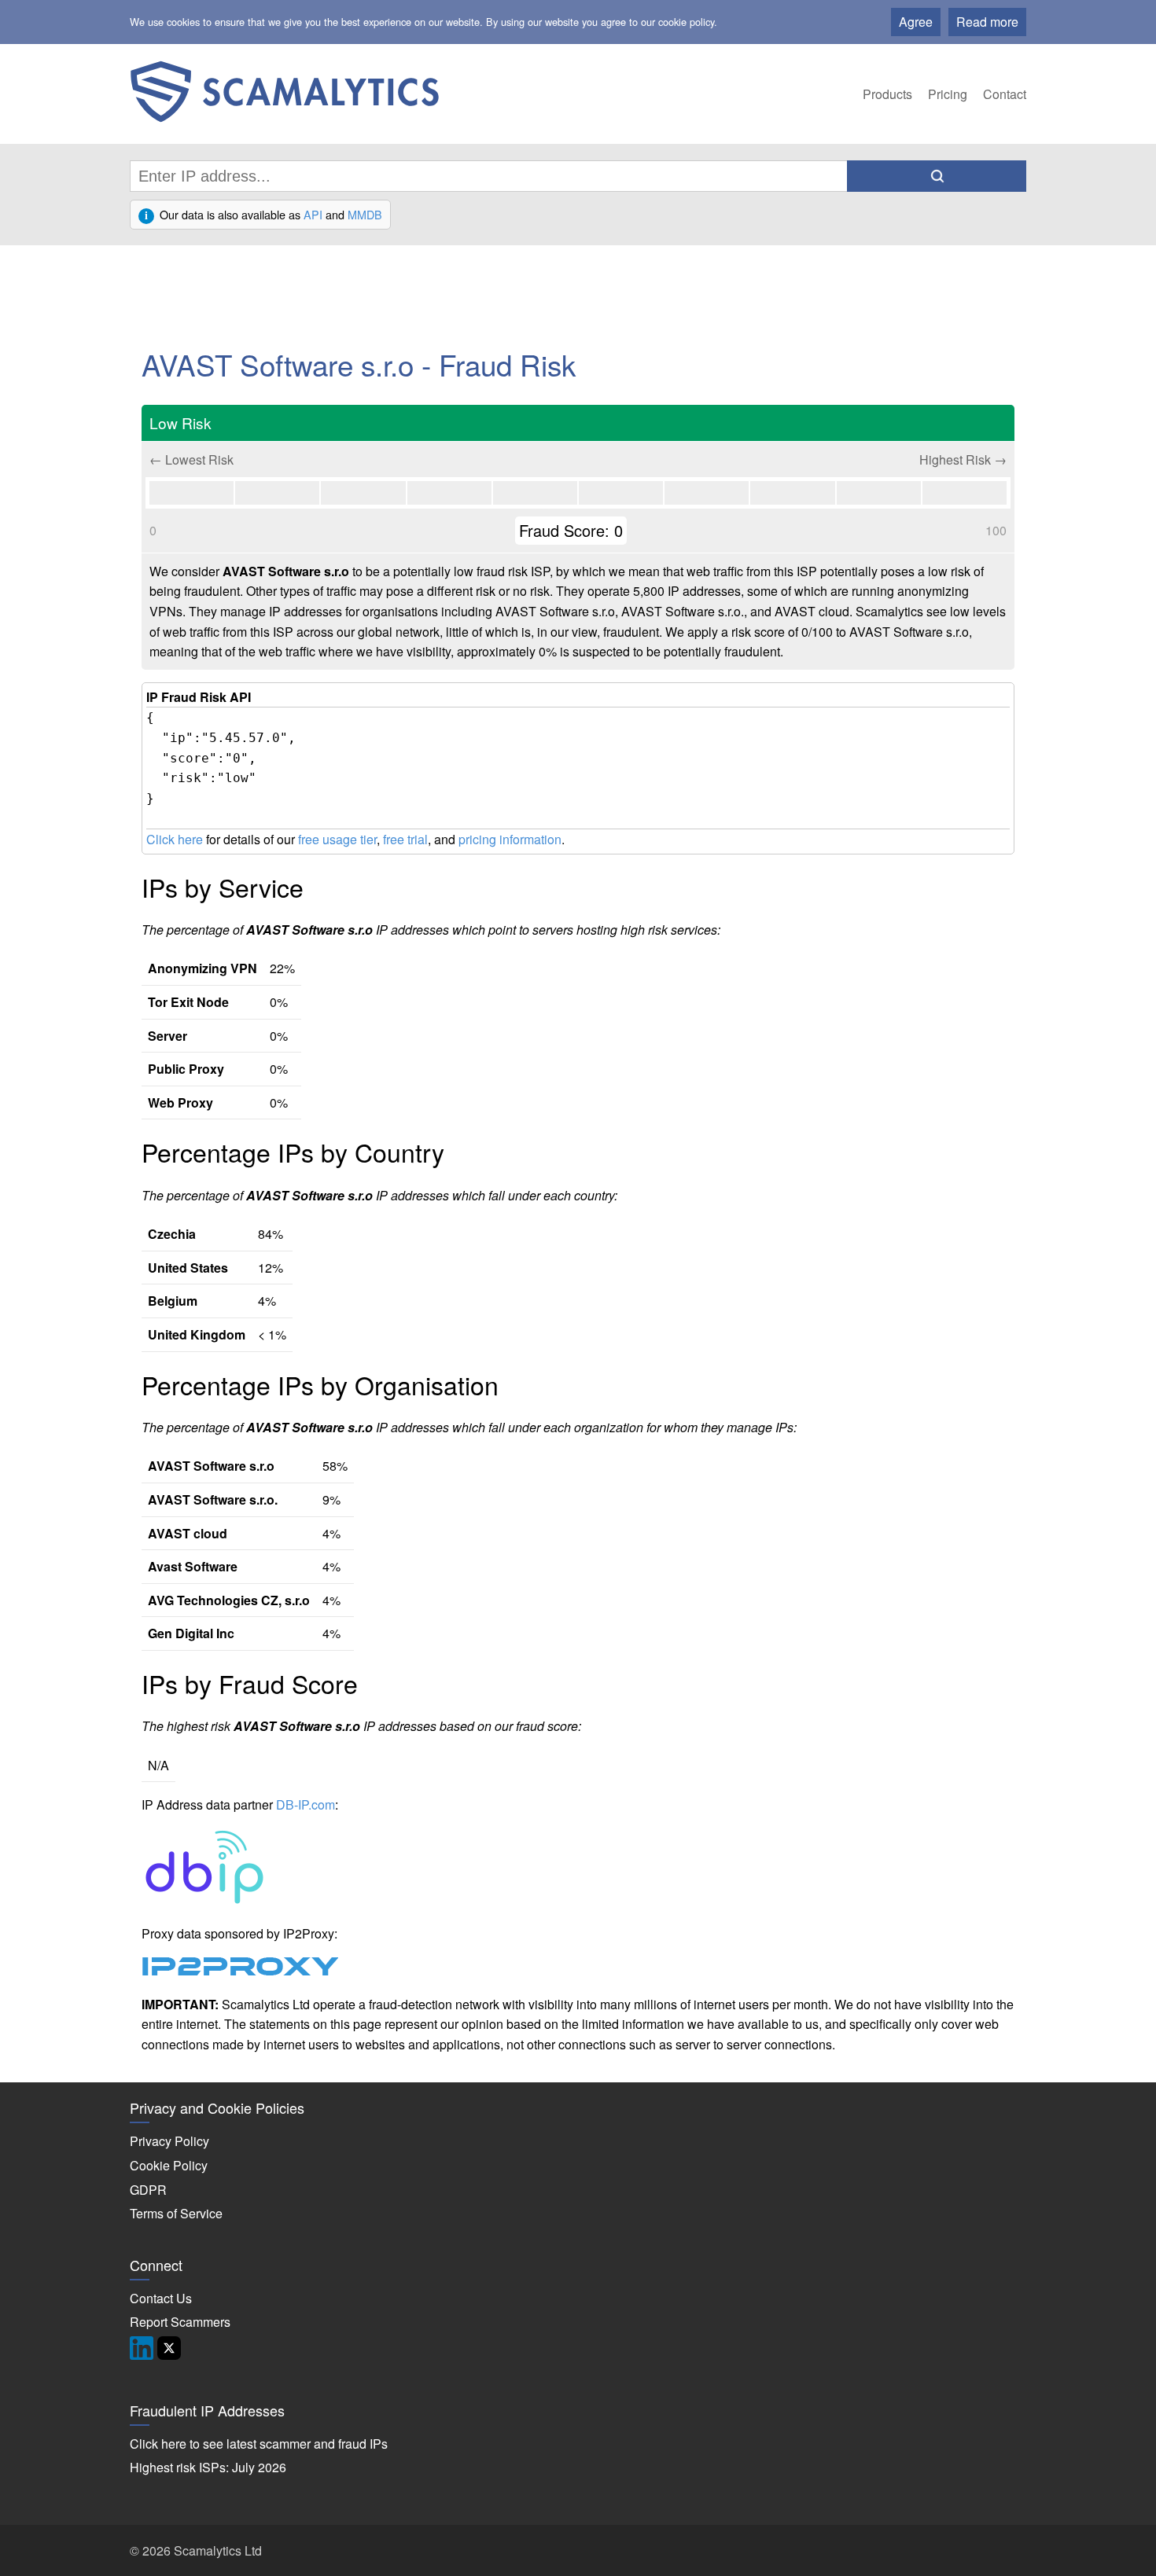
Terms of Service (176, 2213)
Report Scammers (180, 2322)
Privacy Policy (169, 2141)
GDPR (148, 2190)
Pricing (948, 94)
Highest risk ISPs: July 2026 (208, 2467)
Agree (916, 22)
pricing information (510, 839)
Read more (987, 22)
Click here (175, 839)
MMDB (365, 214)
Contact (1005, 94)
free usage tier (337, 839)
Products (887, 94)
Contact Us (161, 2298)
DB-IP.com (306, 1804)
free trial (405, 839)
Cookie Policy (169, 2165)
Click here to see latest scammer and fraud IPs (259, 2444)
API (313, 214)
